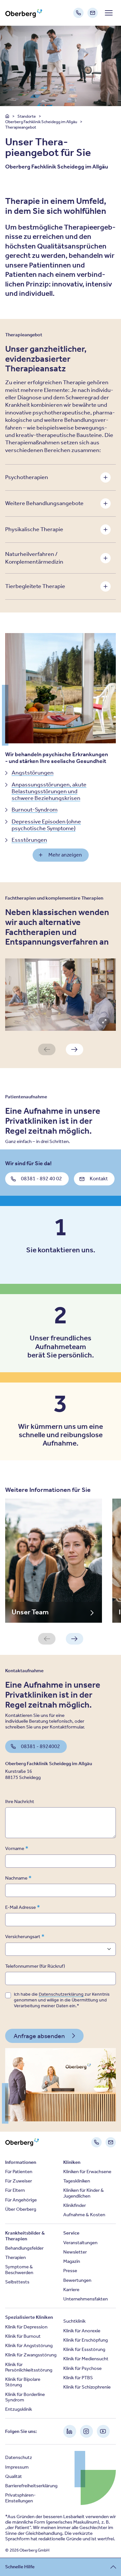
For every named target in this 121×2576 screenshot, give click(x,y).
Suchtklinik (74, 2321)
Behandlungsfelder (24, 2248)
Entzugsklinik (19, 2409)
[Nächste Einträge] (75, 1639)
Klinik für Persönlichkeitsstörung (29, 2367)
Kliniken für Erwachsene (87, 2172)
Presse (70, 2271)
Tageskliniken (77, 2181)
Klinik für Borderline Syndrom (25, 2397)
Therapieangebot (21, 127)
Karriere (71, 2290)
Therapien (15, 2257)
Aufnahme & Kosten (84, 2215)
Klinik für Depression (26, 2327)
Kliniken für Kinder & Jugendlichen (84, 2193)
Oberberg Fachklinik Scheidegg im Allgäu (41, 122)
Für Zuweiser (19, 2181)
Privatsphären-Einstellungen (20, 2498)
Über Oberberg (21, 2209)
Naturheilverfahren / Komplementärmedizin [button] (34, 558)
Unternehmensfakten (86, 2299)
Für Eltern (15, 2190)
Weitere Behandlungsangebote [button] (44, 503)
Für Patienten (19, 2172)
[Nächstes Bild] (75, 1049)
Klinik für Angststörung (29, 2345)
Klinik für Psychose (82, 2368)
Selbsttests (17, 2282)
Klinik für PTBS (78, 2378)
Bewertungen (77, 2280)
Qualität (14, 2476)
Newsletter (75, 2252)
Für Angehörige (21, 2200)
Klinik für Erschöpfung (86, 2340)
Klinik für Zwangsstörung (31, 2355)
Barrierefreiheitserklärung (31, 2486)
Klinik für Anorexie (82, 2331)
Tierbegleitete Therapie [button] (35, 586)
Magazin (72, 2261)
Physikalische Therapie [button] (34, 529)
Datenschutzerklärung (61, 1994)
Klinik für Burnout (23, 2336)
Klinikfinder (75, 2205)
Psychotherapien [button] (27, 477)
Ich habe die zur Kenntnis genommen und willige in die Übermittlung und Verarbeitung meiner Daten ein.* (62, 2000)
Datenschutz (19, 2457)
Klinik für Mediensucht (86, 2359)
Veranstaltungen (80, 2243)
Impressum (17, 2467)
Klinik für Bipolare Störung (23, 2382)
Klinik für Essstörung (84, 2349)
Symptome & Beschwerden (19, 2269)
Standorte (27, 116)
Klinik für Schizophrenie (87, 2387)
